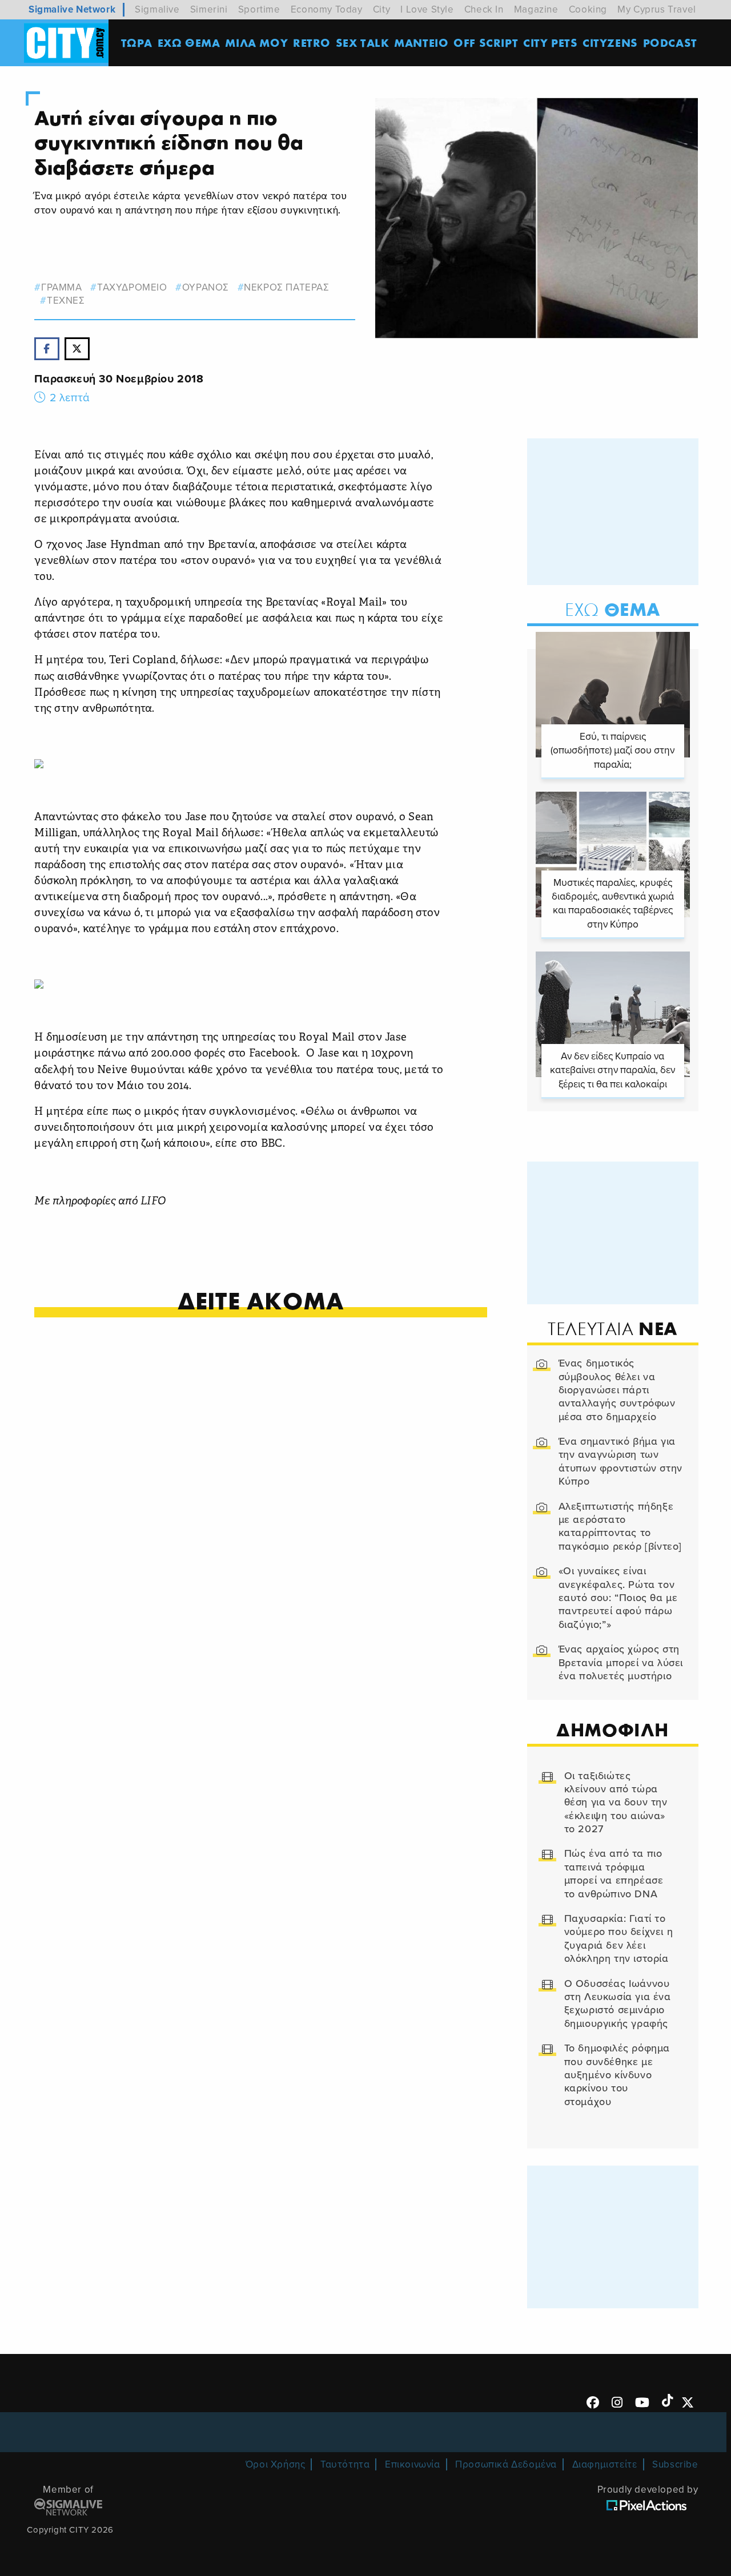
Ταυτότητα (345, 2464)
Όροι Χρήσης (276, 2464)
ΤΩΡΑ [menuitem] (137, 43)
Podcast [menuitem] (670, 43)
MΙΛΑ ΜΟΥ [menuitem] (256, 43)
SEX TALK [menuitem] (363, 43)
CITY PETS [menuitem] (550, 43)
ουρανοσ (206, 287)
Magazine (536, 9)
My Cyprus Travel (657, 9)
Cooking (588, 9)
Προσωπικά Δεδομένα (506, 2464)
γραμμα (61, 287)
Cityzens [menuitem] (610, 43)
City (381, 9)
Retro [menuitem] (312, 43)
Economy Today (327, 9)
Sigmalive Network (72, 9)
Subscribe (675, 2464)
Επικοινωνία (413, 2464)
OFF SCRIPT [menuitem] (486, 43)
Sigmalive (157, 9)
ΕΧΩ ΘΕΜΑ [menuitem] (189, 43)
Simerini (209, 9)
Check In (484, 9)
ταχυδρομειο (132, 287)
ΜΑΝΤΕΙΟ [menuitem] (421, 43)
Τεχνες (66, 301)
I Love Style (427, 9)
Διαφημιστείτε (605, 2464)
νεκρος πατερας (286, 287)
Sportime (259, 9)
